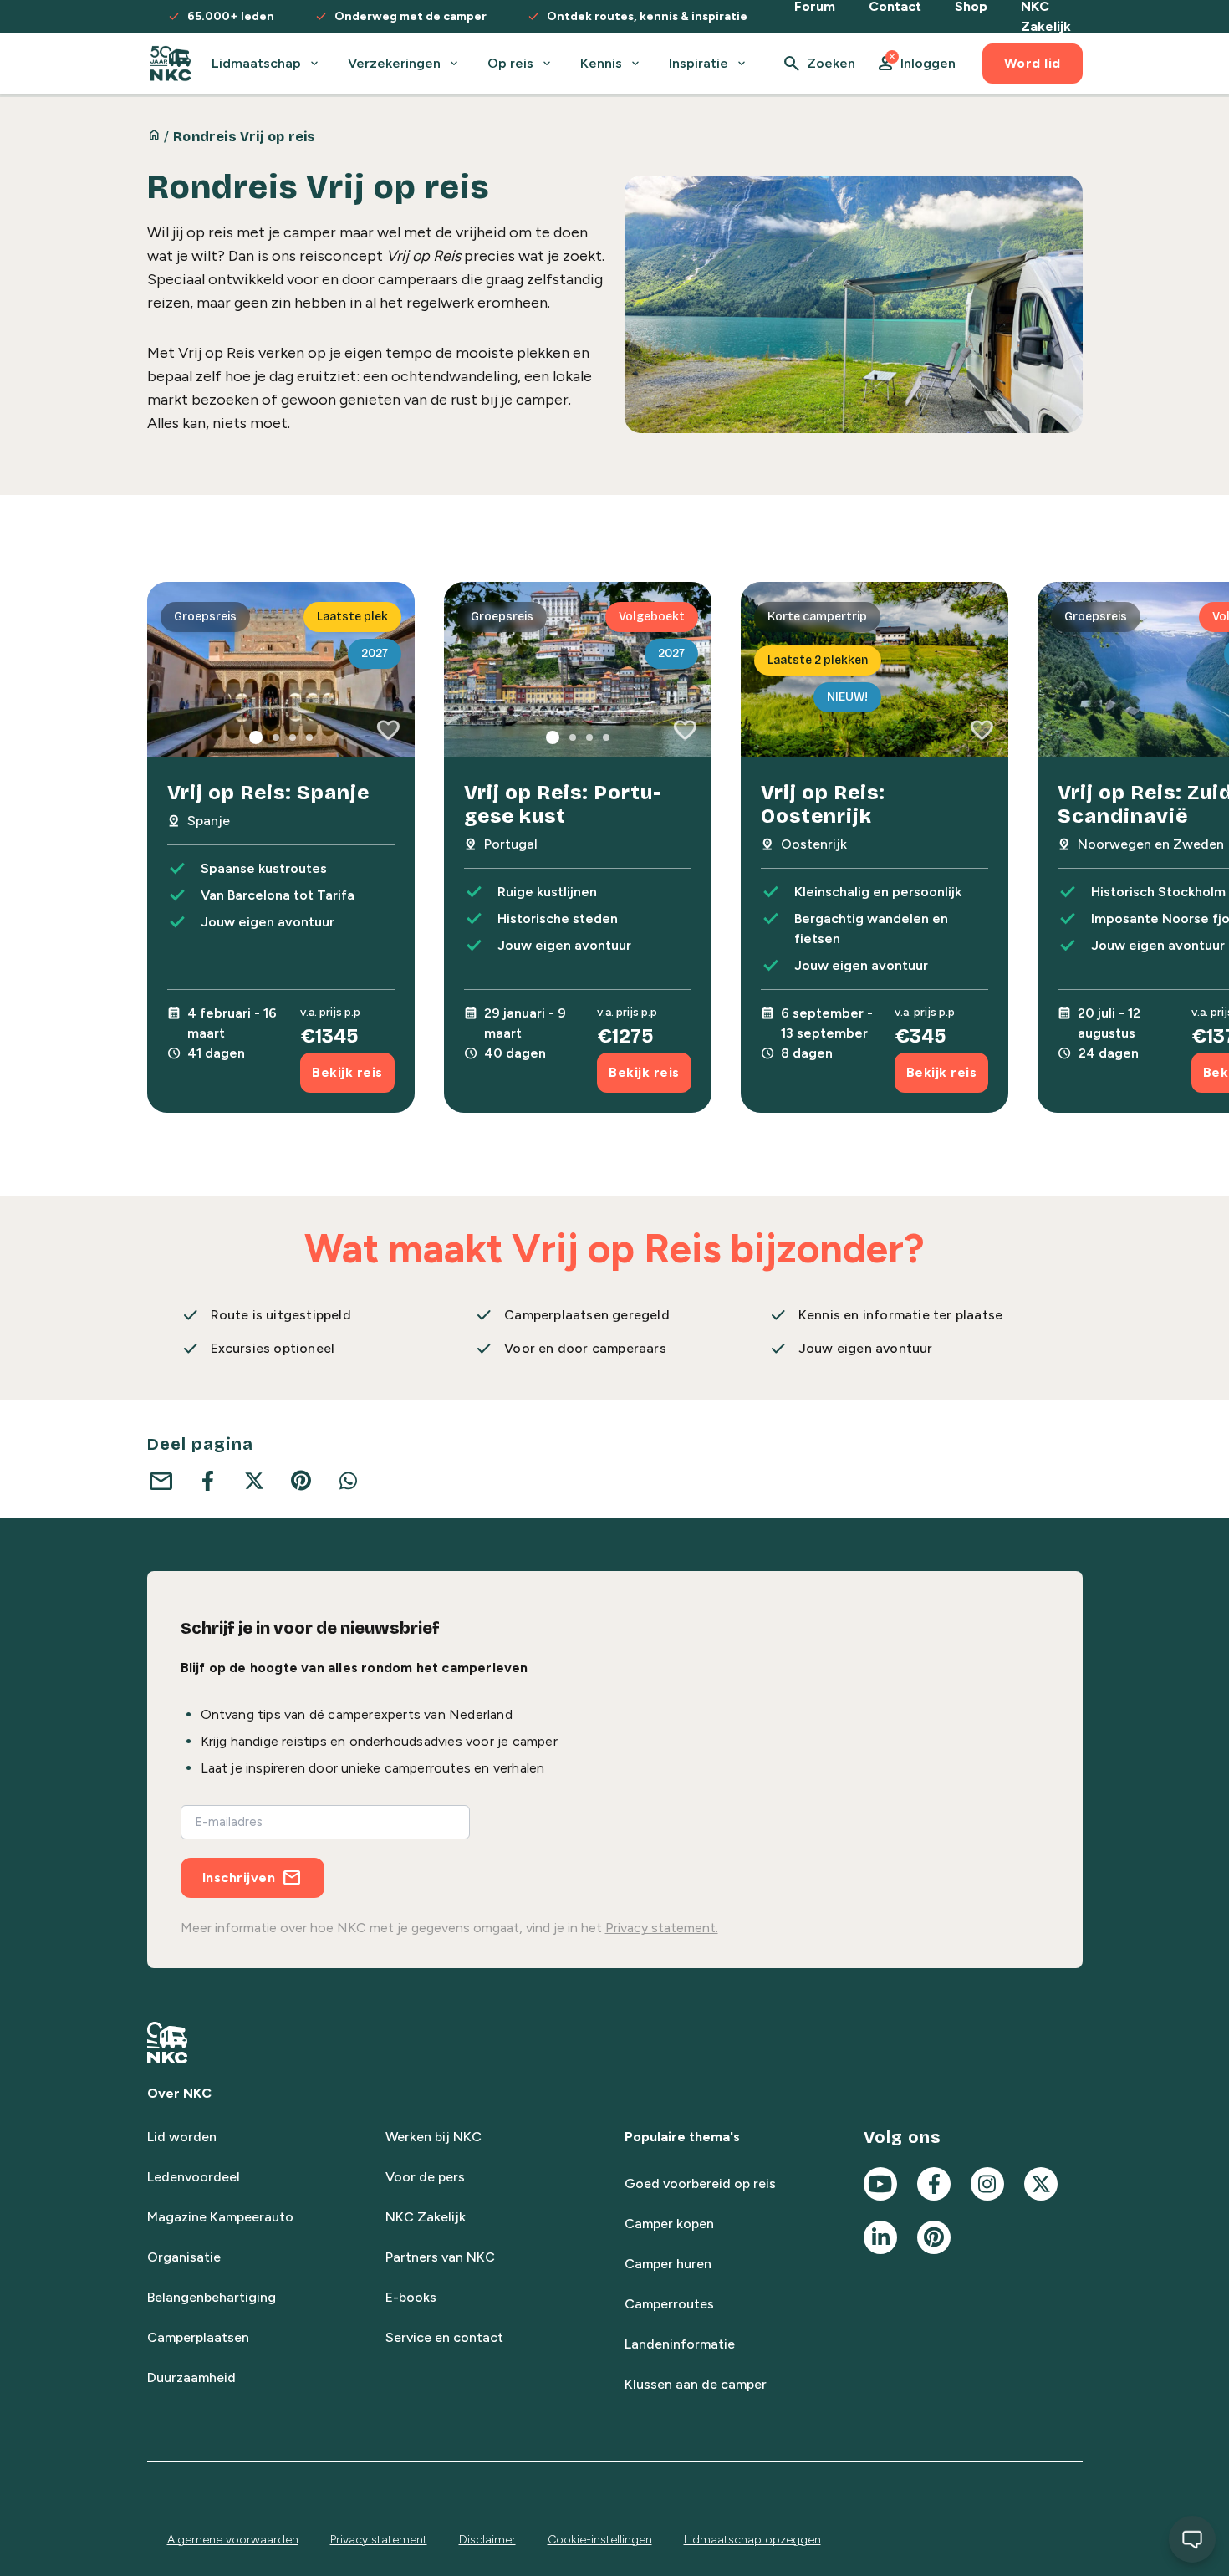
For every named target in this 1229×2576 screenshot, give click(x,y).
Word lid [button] (1033, 63)
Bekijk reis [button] (347, 1072)
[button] (915, 64)
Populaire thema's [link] (682, 2137)
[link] (171, 64)
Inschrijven (239, 1877)
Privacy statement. (662, 1928)
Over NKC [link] (179, 2093)
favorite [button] (388, 731)
